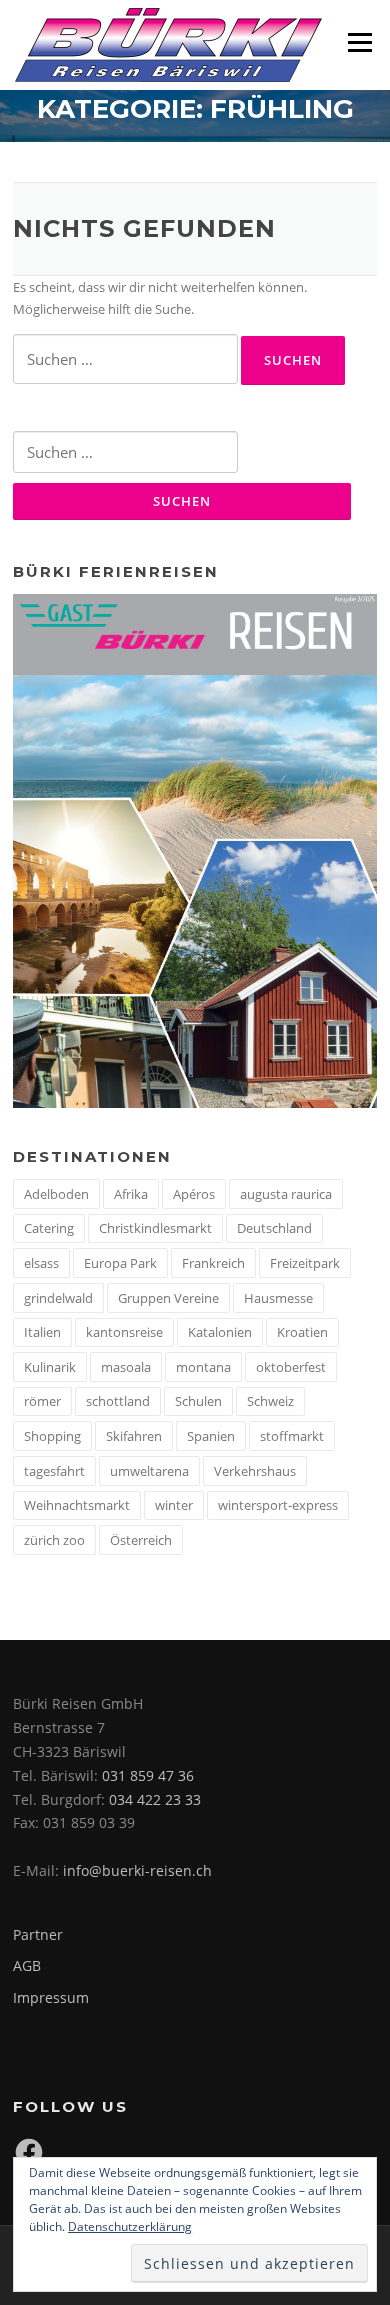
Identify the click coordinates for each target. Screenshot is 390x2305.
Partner (38, 1934)
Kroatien (302, 1332)
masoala (126, 1367)
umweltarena (149, 1471)
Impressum (51, 1997)
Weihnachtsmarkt (77, 1505)
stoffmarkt (292, 1436)
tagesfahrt (54, 1471)
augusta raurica (286, 1194)
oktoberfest (291, 1367)
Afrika (131, 1194)
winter (174, 1505)
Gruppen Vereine (168, 1298)
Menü (359, 42)
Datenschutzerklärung (130, 2226)
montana (203, 1367)
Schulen (198, 1401)
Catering (49, 1228)
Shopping (52, 1436)
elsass (41, 1263)
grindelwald (58, 1298)
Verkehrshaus (255, 1471)
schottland (118, 1401)
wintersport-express (278, 1505)
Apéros (194, 1194)
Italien (42, 1332)
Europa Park (120, 1263)
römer (42, 1401)
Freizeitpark (305, 1263)
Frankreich (213, 1263)
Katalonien (220, 1332)
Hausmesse (278, 1298)
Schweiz (270, 1401)
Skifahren (134, 1436)
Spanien (211, 1436)
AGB (27, 1965)
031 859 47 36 (148, 1775)
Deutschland (274, 1228)
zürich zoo (54, 1540)
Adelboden (56, 1194)
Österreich (141, 1540)
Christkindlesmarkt (155, 1228)
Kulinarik (50, 1367)
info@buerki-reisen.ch (137, 1870)
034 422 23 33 (155, 1799)
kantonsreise (124, 1332)
